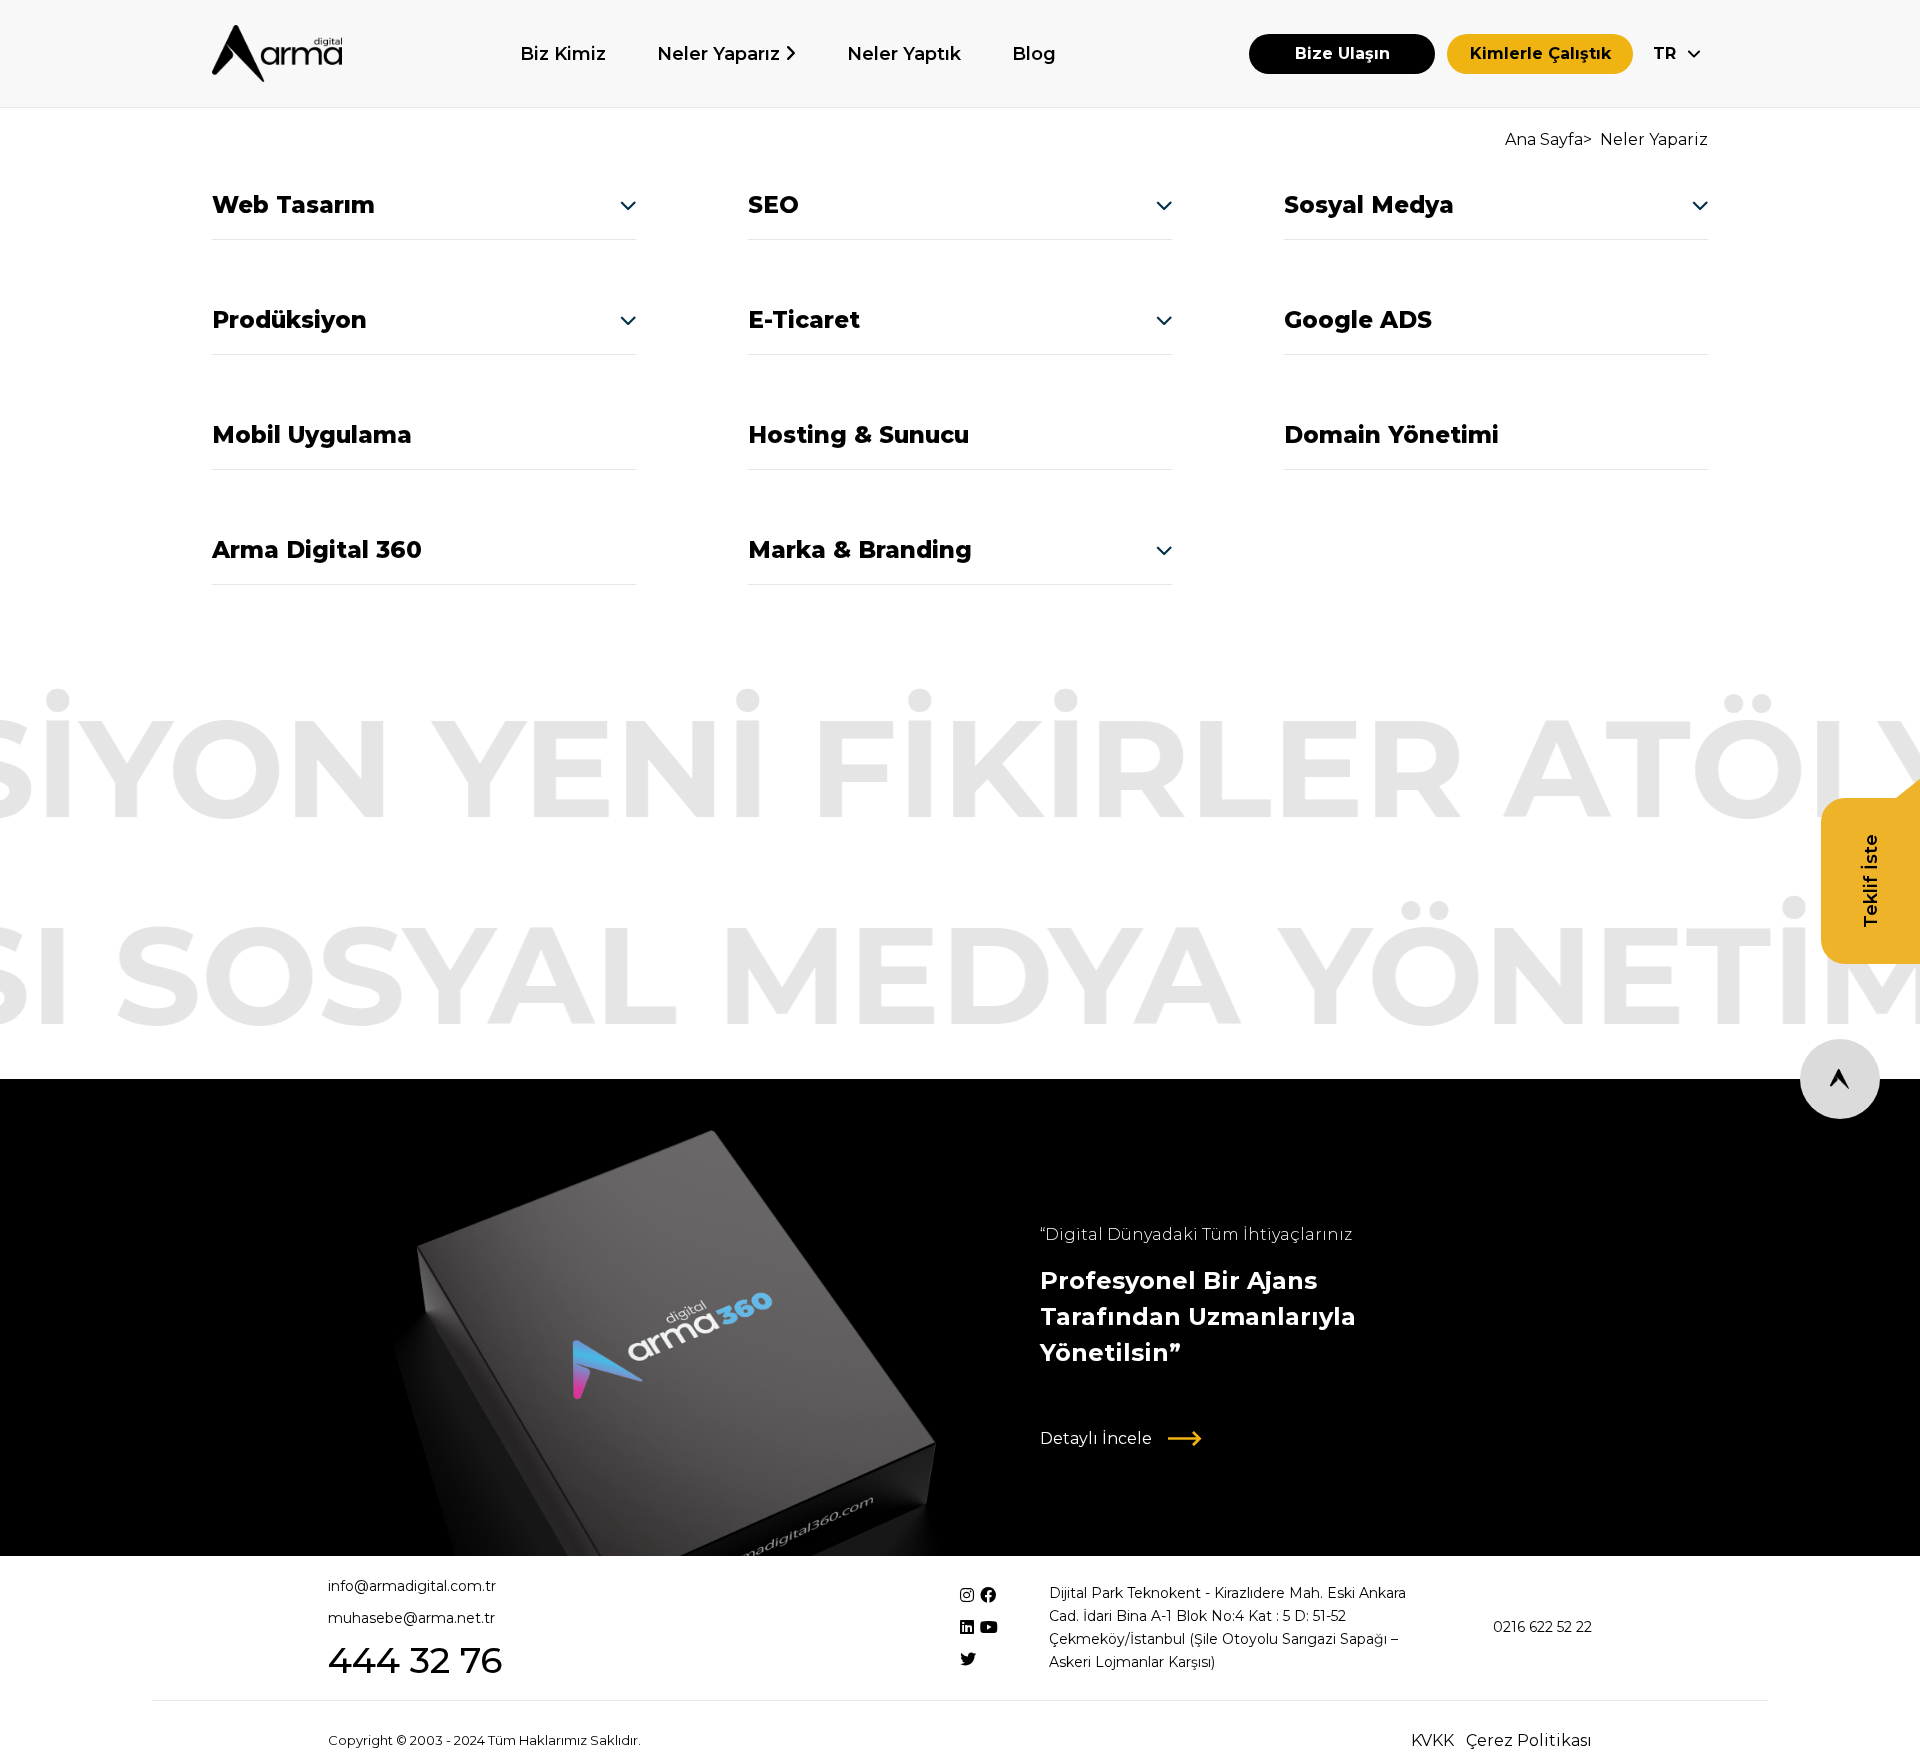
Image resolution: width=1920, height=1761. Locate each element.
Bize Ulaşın (1342, 53)
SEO (773, 205)
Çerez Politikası (1529, 1740)
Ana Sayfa (1544, 139)
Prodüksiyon (289, 320)
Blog (1034, 54)
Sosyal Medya (1369, 205)
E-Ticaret (804, 320)
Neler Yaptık (904, 54)
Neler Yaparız (721, 54)
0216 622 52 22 (1542, 1627)
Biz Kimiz (563, 54)
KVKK (1432, 1740)
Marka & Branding (860, 550)
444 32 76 (415, 1660)
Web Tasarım (293, 205)
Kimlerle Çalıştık (1540, 53)
